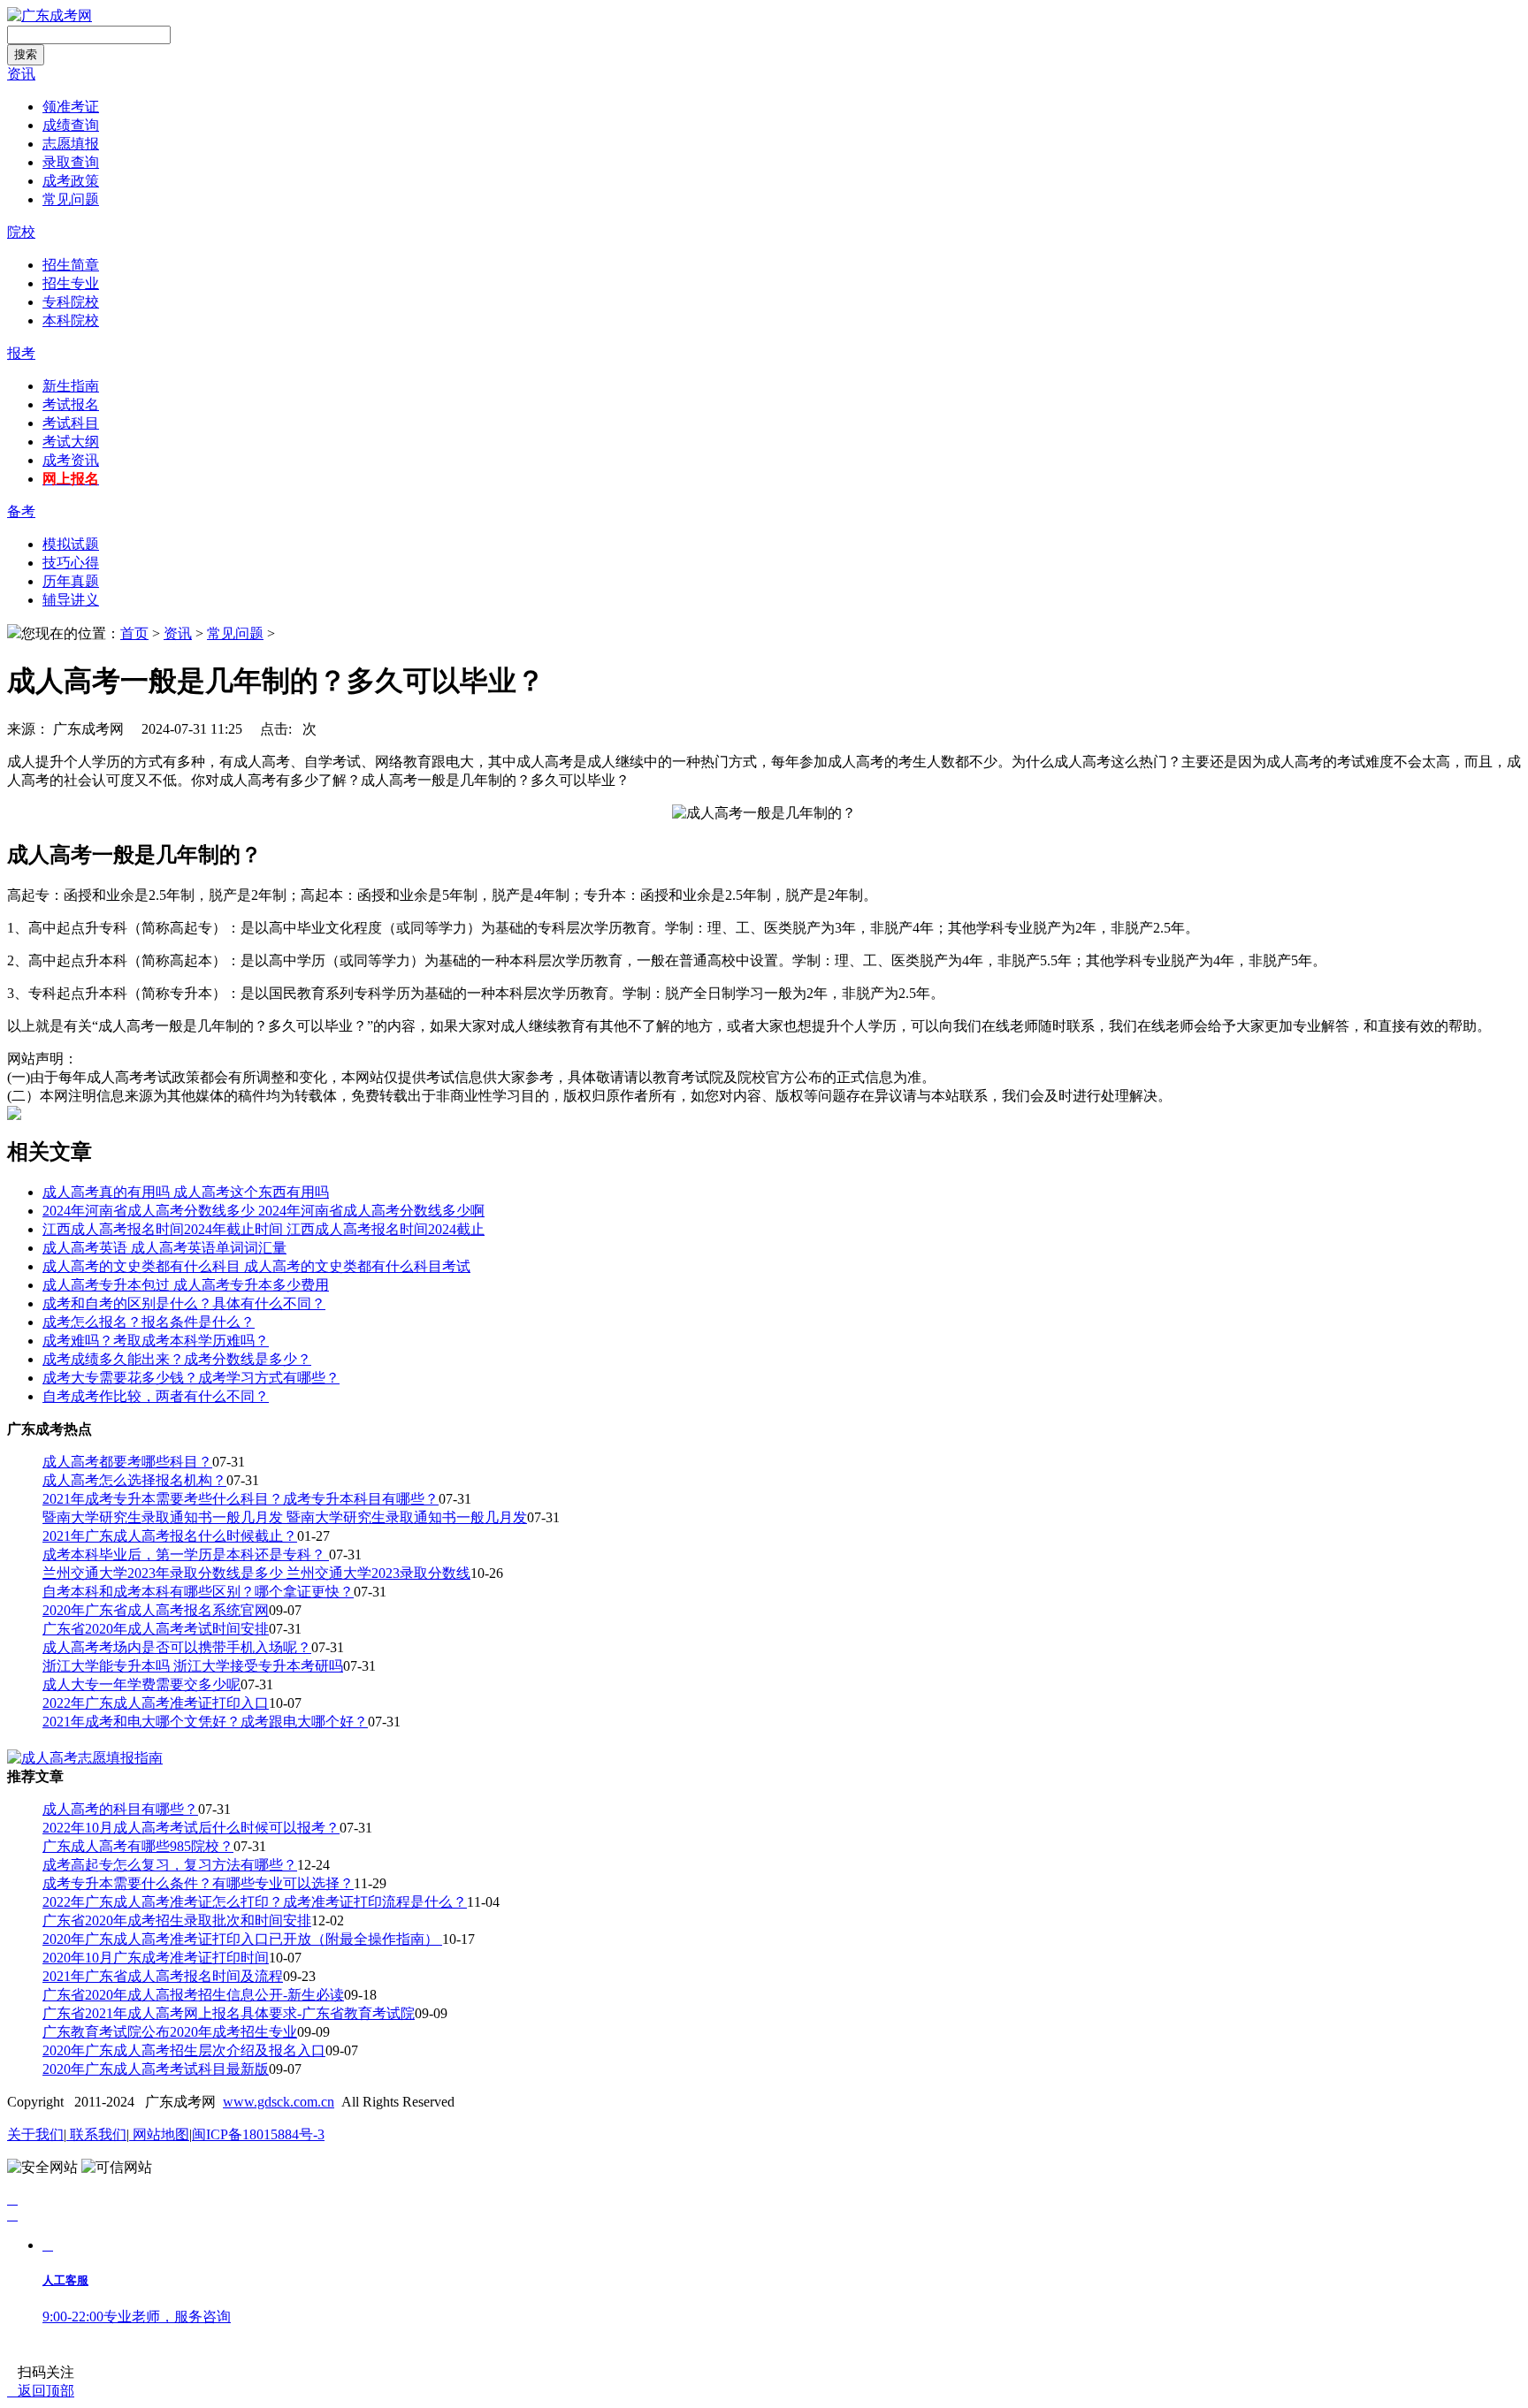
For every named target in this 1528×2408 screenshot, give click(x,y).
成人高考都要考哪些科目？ (127, 1462)
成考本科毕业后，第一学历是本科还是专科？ (186, 1555)
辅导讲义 (71, 600)
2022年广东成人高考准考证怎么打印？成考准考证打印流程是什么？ (255, 1902)
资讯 (21, 74)
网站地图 (159, 2134)
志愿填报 (71, 144)
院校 (21, 232)
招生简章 (71, 265)
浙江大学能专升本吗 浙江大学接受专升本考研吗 (193, 1666)
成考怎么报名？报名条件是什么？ (149, 1322)
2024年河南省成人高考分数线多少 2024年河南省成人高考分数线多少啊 (264, 1211)
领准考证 (71, 107)
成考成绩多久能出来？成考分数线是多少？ (177, 1359)
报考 (21, 353)
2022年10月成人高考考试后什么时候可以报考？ (191, 1828)
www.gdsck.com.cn (279, 2102)
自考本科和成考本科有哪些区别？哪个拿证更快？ (198, 1592)
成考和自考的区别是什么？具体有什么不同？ (184, 1303)
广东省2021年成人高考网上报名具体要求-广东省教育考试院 (229, 2013)
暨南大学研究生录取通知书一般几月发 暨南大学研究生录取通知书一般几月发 (285, 1517)
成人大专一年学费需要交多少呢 (141, 1684)
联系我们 (96, 2134)
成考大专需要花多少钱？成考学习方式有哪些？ (191, 1378)
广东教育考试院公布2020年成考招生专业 (170, 2032)
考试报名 (71, 404)
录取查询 (71, 162)
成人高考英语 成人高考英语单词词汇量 (164, 1248)
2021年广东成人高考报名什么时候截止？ (170, 1536)
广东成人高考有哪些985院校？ (138, 1846)
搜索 (26, 54)
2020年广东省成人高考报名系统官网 (156, 1610)
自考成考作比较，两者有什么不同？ (156, 1396)
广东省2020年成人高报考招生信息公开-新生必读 (193, 1995)
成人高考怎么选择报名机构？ (134, 1480)
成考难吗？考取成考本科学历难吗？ (156, 1341)
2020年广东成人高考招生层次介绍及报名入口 (184, 2050)
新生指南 (71, 386)
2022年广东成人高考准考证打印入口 (156, 1703)
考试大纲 (71, 442)
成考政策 (71, 181)
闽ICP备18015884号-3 (258, 2134)
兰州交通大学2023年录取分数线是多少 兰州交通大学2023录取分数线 (256, 1573)
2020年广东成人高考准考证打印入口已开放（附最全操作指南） (242, 1939)
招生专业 (71, 283)
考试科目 (71, 423)
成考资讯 (71, 460)
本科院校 (71, 320)
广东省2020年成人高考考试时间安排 (156, 1629)
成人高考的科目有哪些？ (120, 1809)
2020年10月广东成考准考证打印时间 (156, 1958)
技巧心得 (71, 563)
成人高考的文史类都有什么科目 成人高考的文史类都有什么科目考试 (256, 1266)
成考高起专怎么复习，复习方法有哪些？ (170, 1865)
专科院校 (71, 302)
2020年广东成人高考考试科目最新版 (156, 2069)
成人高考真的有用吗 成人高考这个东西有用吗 (186, 1192)
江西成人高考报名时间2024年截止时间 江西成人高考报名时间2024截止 (264, 1229)
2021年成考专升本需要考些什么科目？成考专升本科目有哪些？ (241, 1499)
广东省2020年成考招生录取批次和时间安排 (177, 1920)
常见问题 (71, 199)
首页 (134, 633)
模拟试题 (71, 544)
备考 (21, 511)
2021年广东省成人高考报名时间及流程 (163, 1976)
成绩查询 (71, 125)
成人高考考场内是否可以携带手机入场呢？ (177, 1647)
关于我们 (35, 2134)
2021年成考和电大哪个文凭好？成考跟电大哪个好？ (205, 1722)
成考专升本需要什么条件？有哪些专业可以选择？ (198, 1883)
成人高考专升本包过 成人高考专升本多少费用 (186, 1285)
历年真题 (71, 581)
